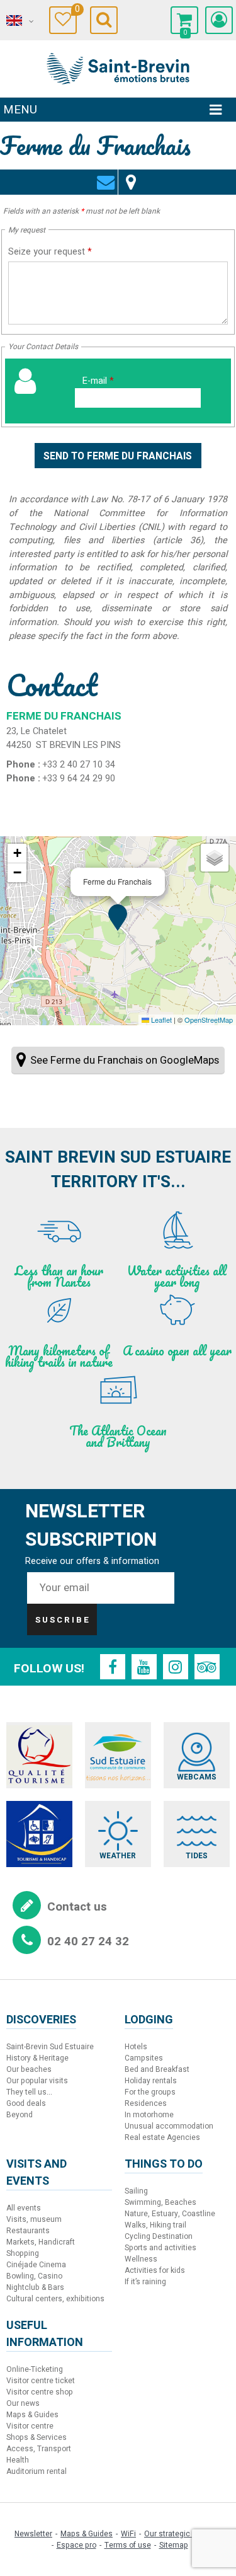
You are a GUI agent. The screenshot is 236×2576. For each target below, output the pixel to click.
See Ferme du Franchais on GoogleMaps (125, 1060)
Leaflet (160, 1020)
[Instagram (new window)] (176, 1667)
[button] (184, 20)
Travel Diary (76, 11)
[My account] (219, 20)
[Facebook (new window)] (113, 1667)
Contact (105, 175)
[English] (19, 21)
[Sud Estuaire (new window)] (118, 1755)
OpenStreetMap (209, 1020)
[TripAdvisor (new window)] (207, 1667)
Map (131, 175)
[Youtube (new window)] (144, 1667)
